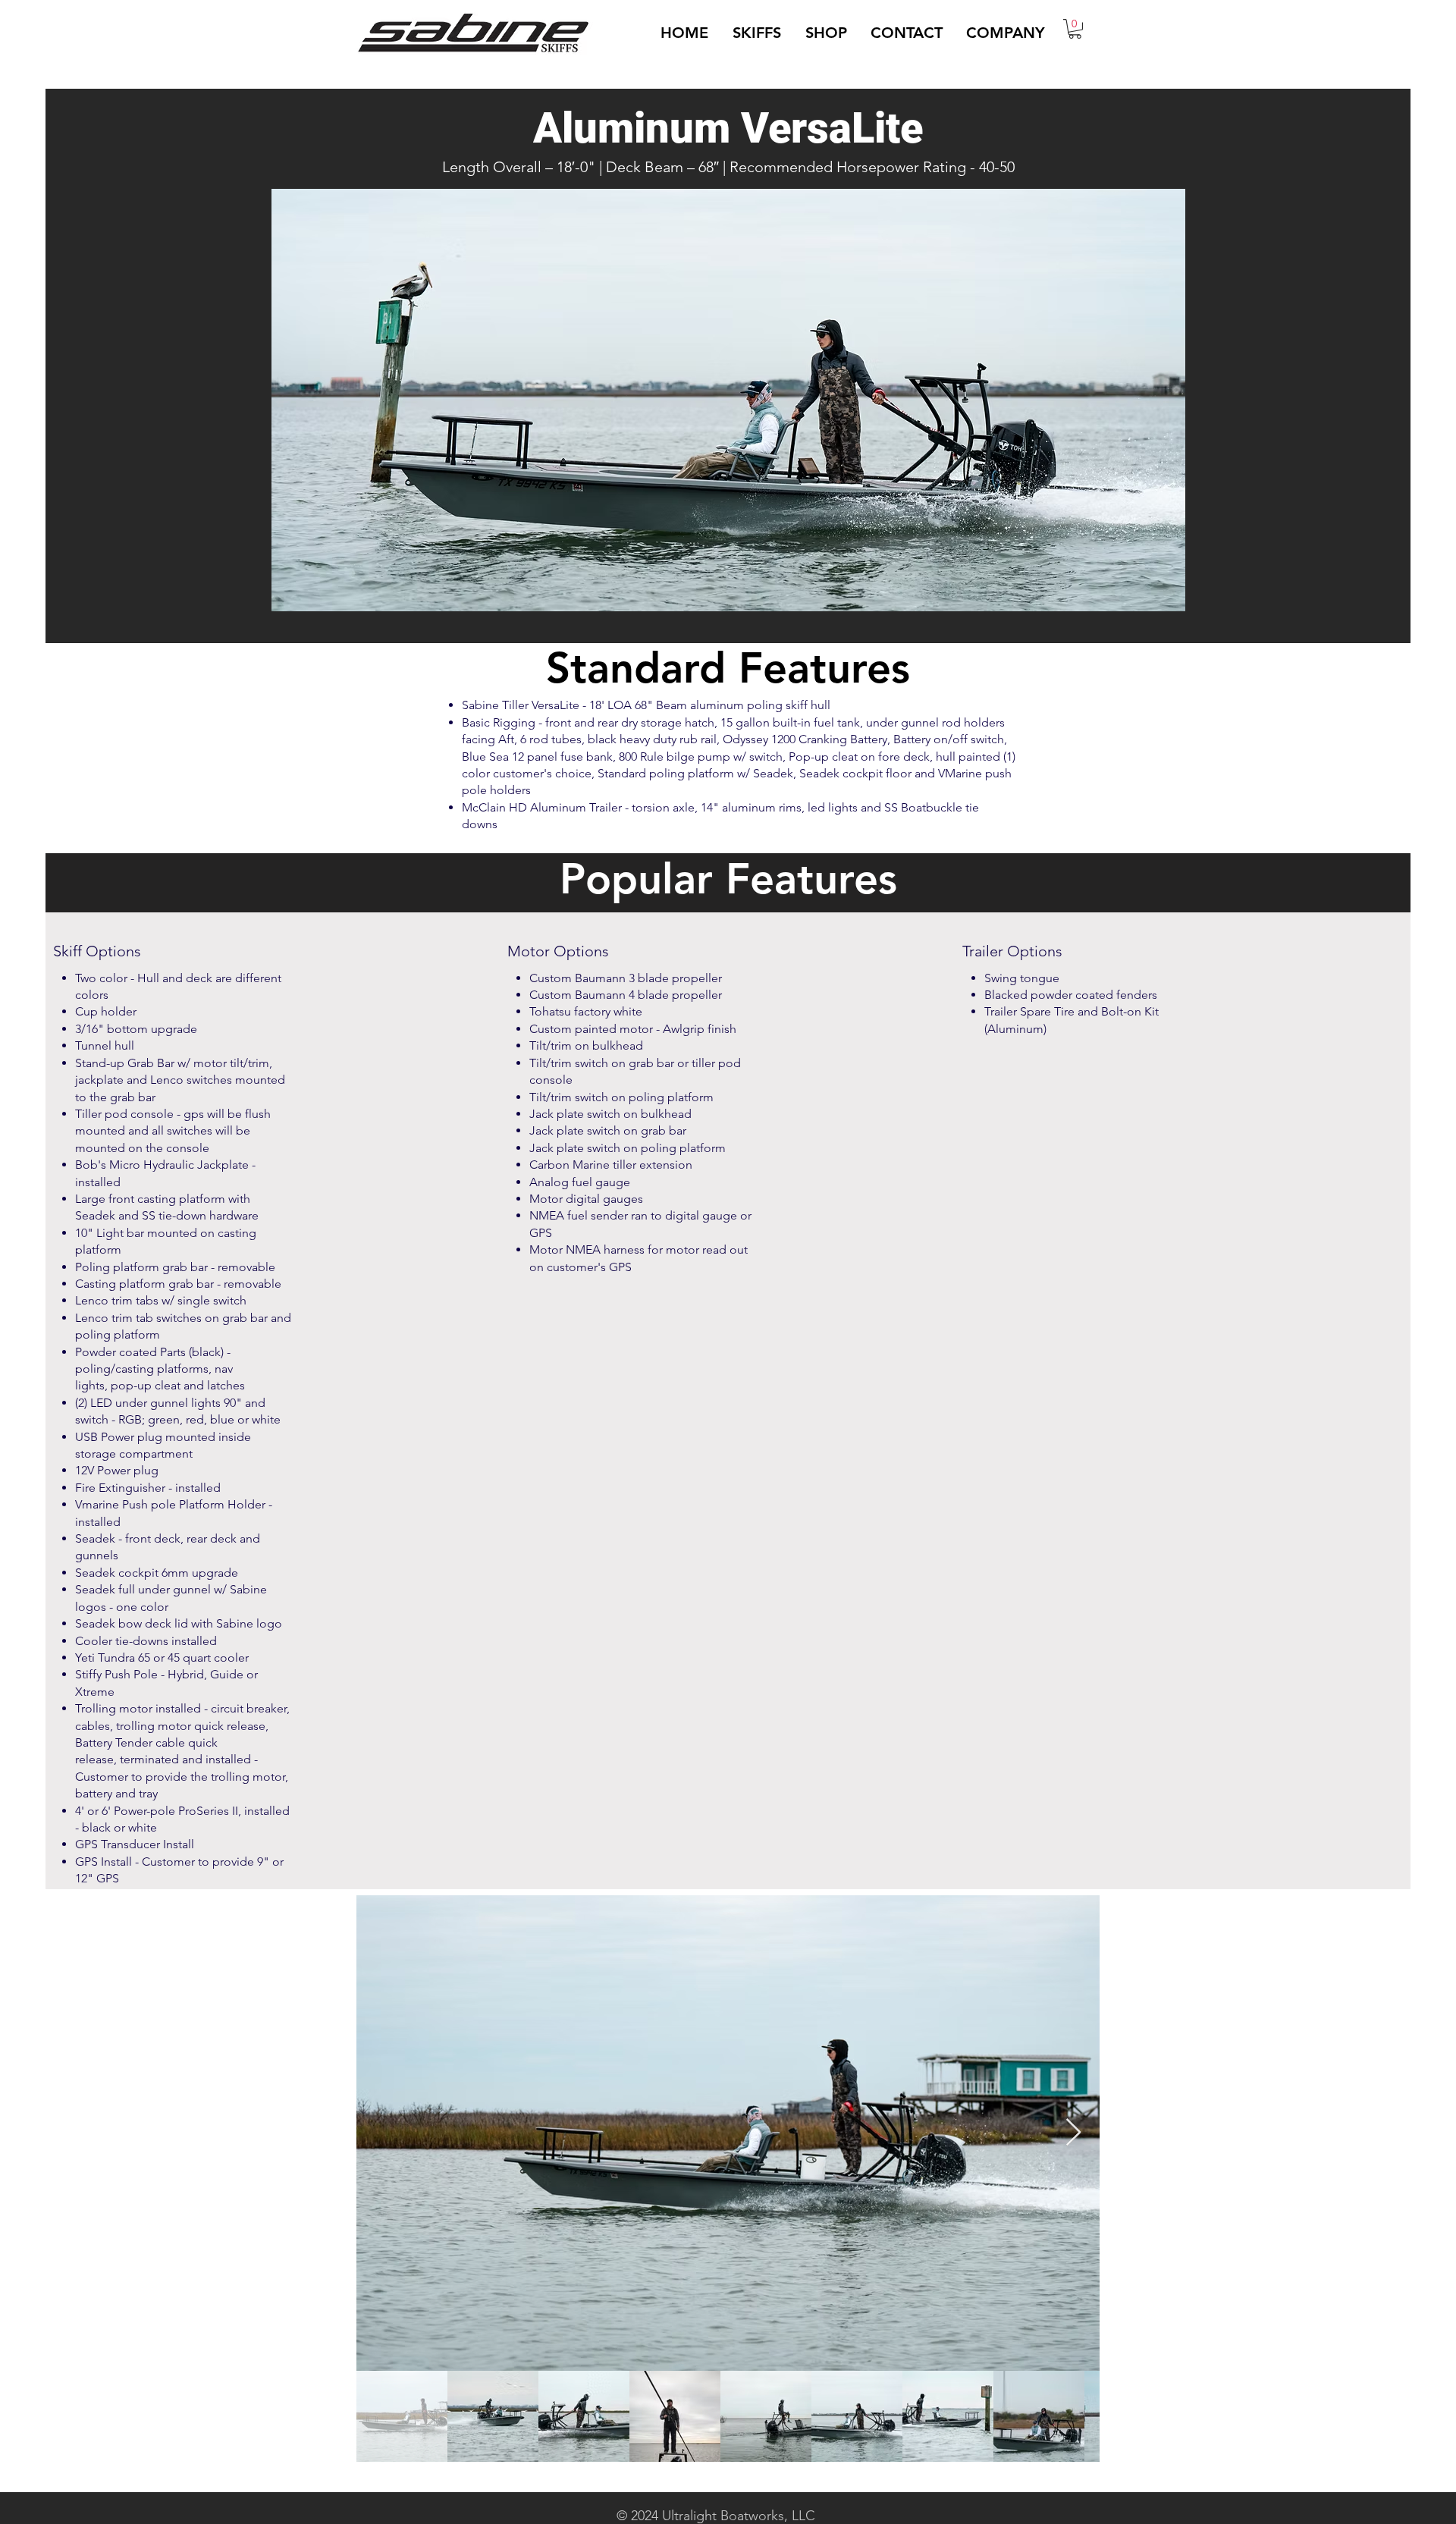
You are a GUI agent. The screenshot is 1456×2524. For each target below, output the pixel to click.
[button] (757, 33)
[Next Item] (1073, 2133)
